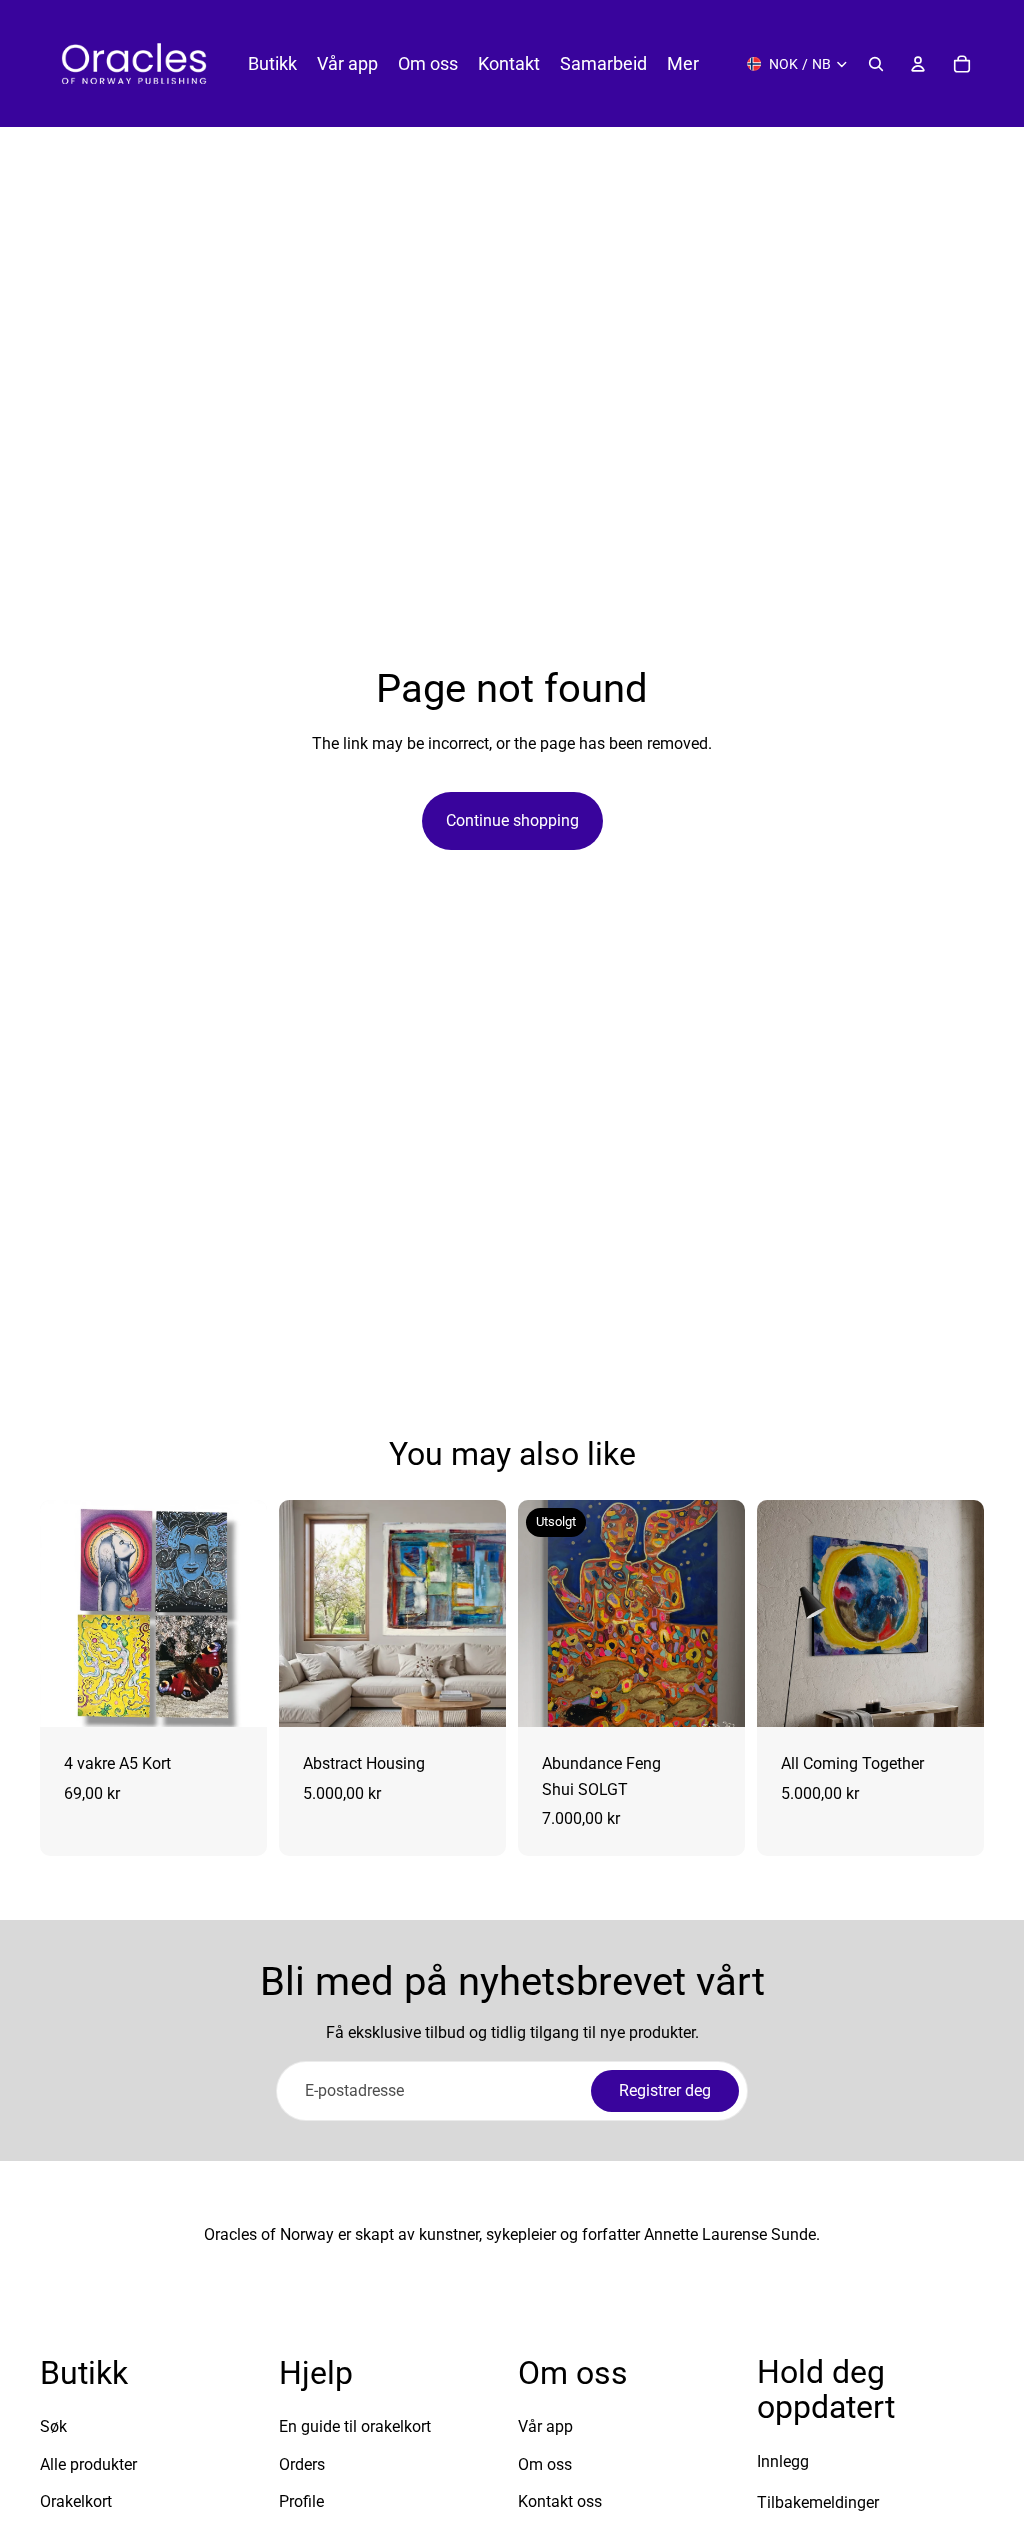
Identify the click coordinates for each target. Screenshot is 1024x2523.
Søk (53, 2426)
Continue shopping (512, 820)
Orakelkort (76, 2501)
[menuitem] (683, 63)
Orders (302, 2464)
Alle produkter (88, 2464)
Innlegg (783, 2461)
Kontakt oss (560, 2501)
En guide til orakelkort (355, 2426)
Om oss (545, 2464)
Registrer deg (665, 2090)
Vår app (545, 2426)
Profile (301, 2501)
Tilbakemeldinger (818, 2502)
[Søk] (876, 64)
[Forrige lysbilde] (62, 1614)
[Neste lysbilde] (245, 1614)
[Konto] (918, 64)
